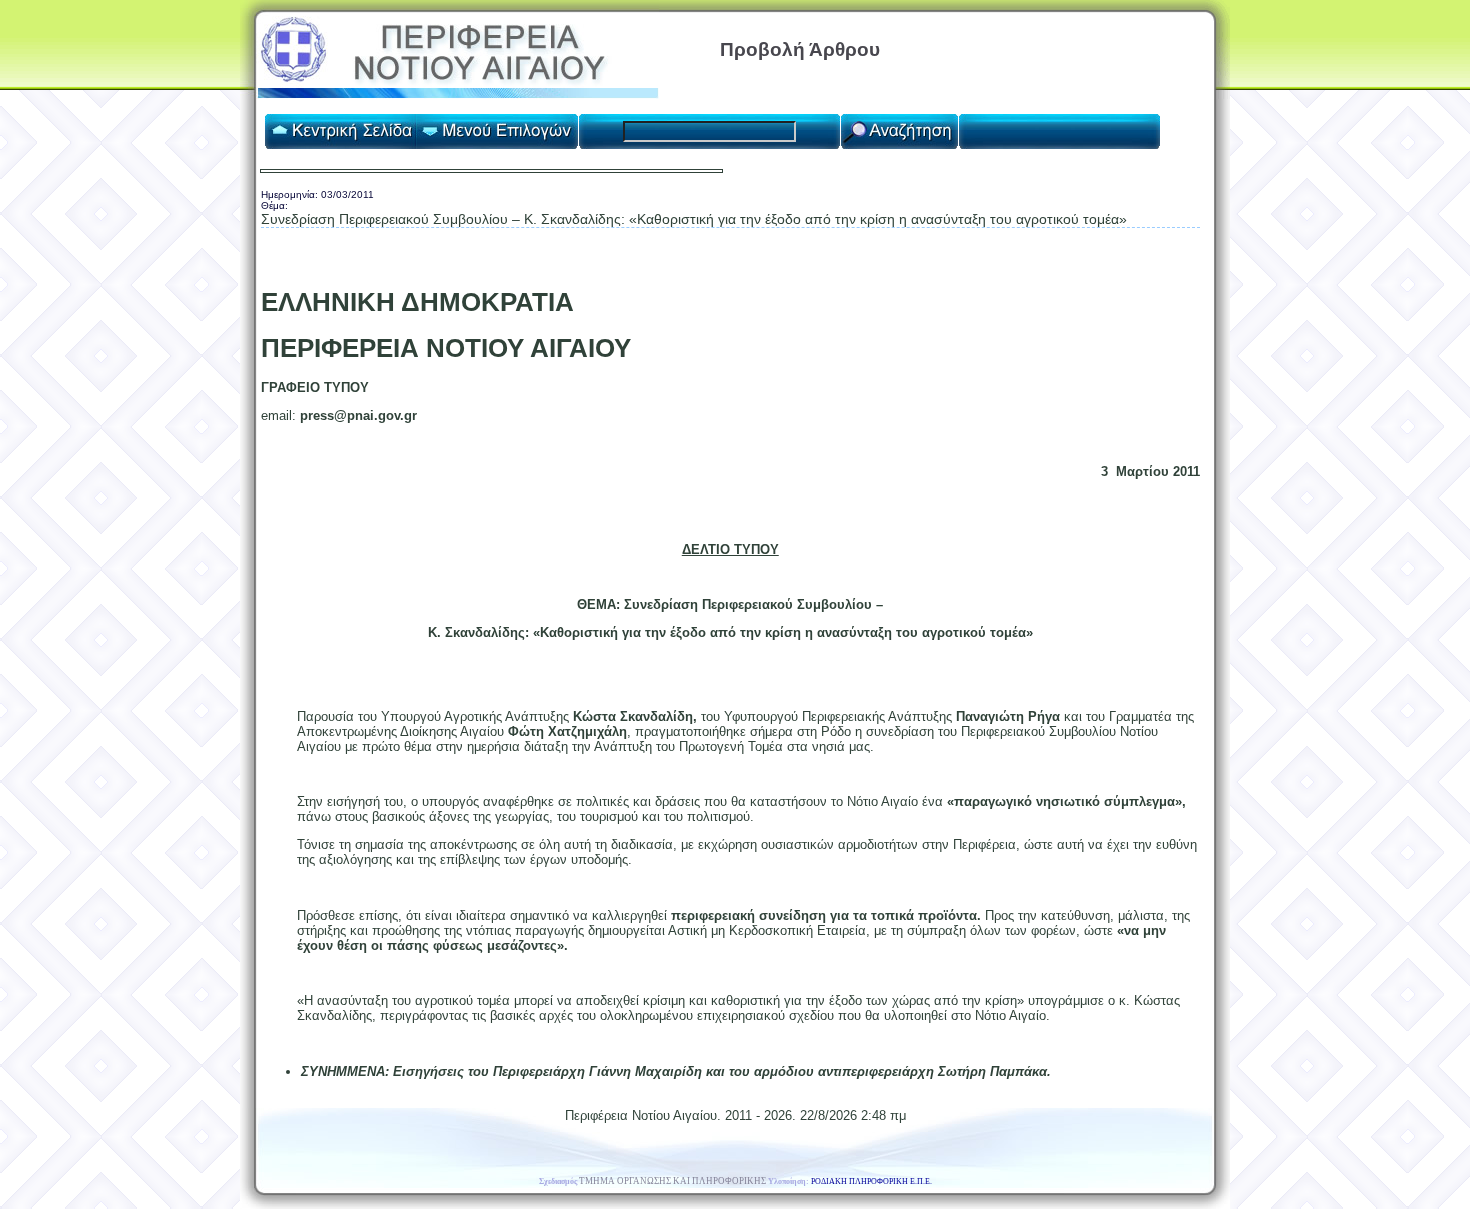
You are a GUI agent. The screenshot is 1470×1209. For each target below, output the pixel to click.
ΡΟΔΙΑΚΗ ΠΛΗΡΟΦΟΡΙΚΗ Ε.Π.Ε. (871, 1181)
